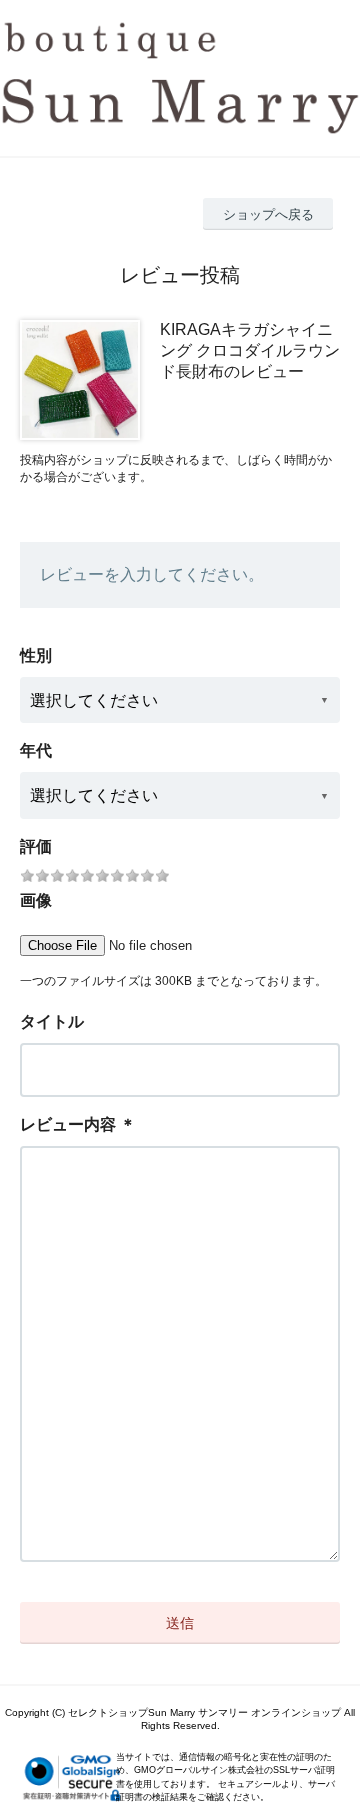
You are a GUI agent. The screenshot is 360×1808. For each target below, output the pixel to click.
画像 (36, 900)
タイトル (52, 1021)
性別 (36, 655)
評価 (36, 846)
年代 (36, 750)
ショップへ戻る (268, 214)
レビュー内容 (68, 1124)
